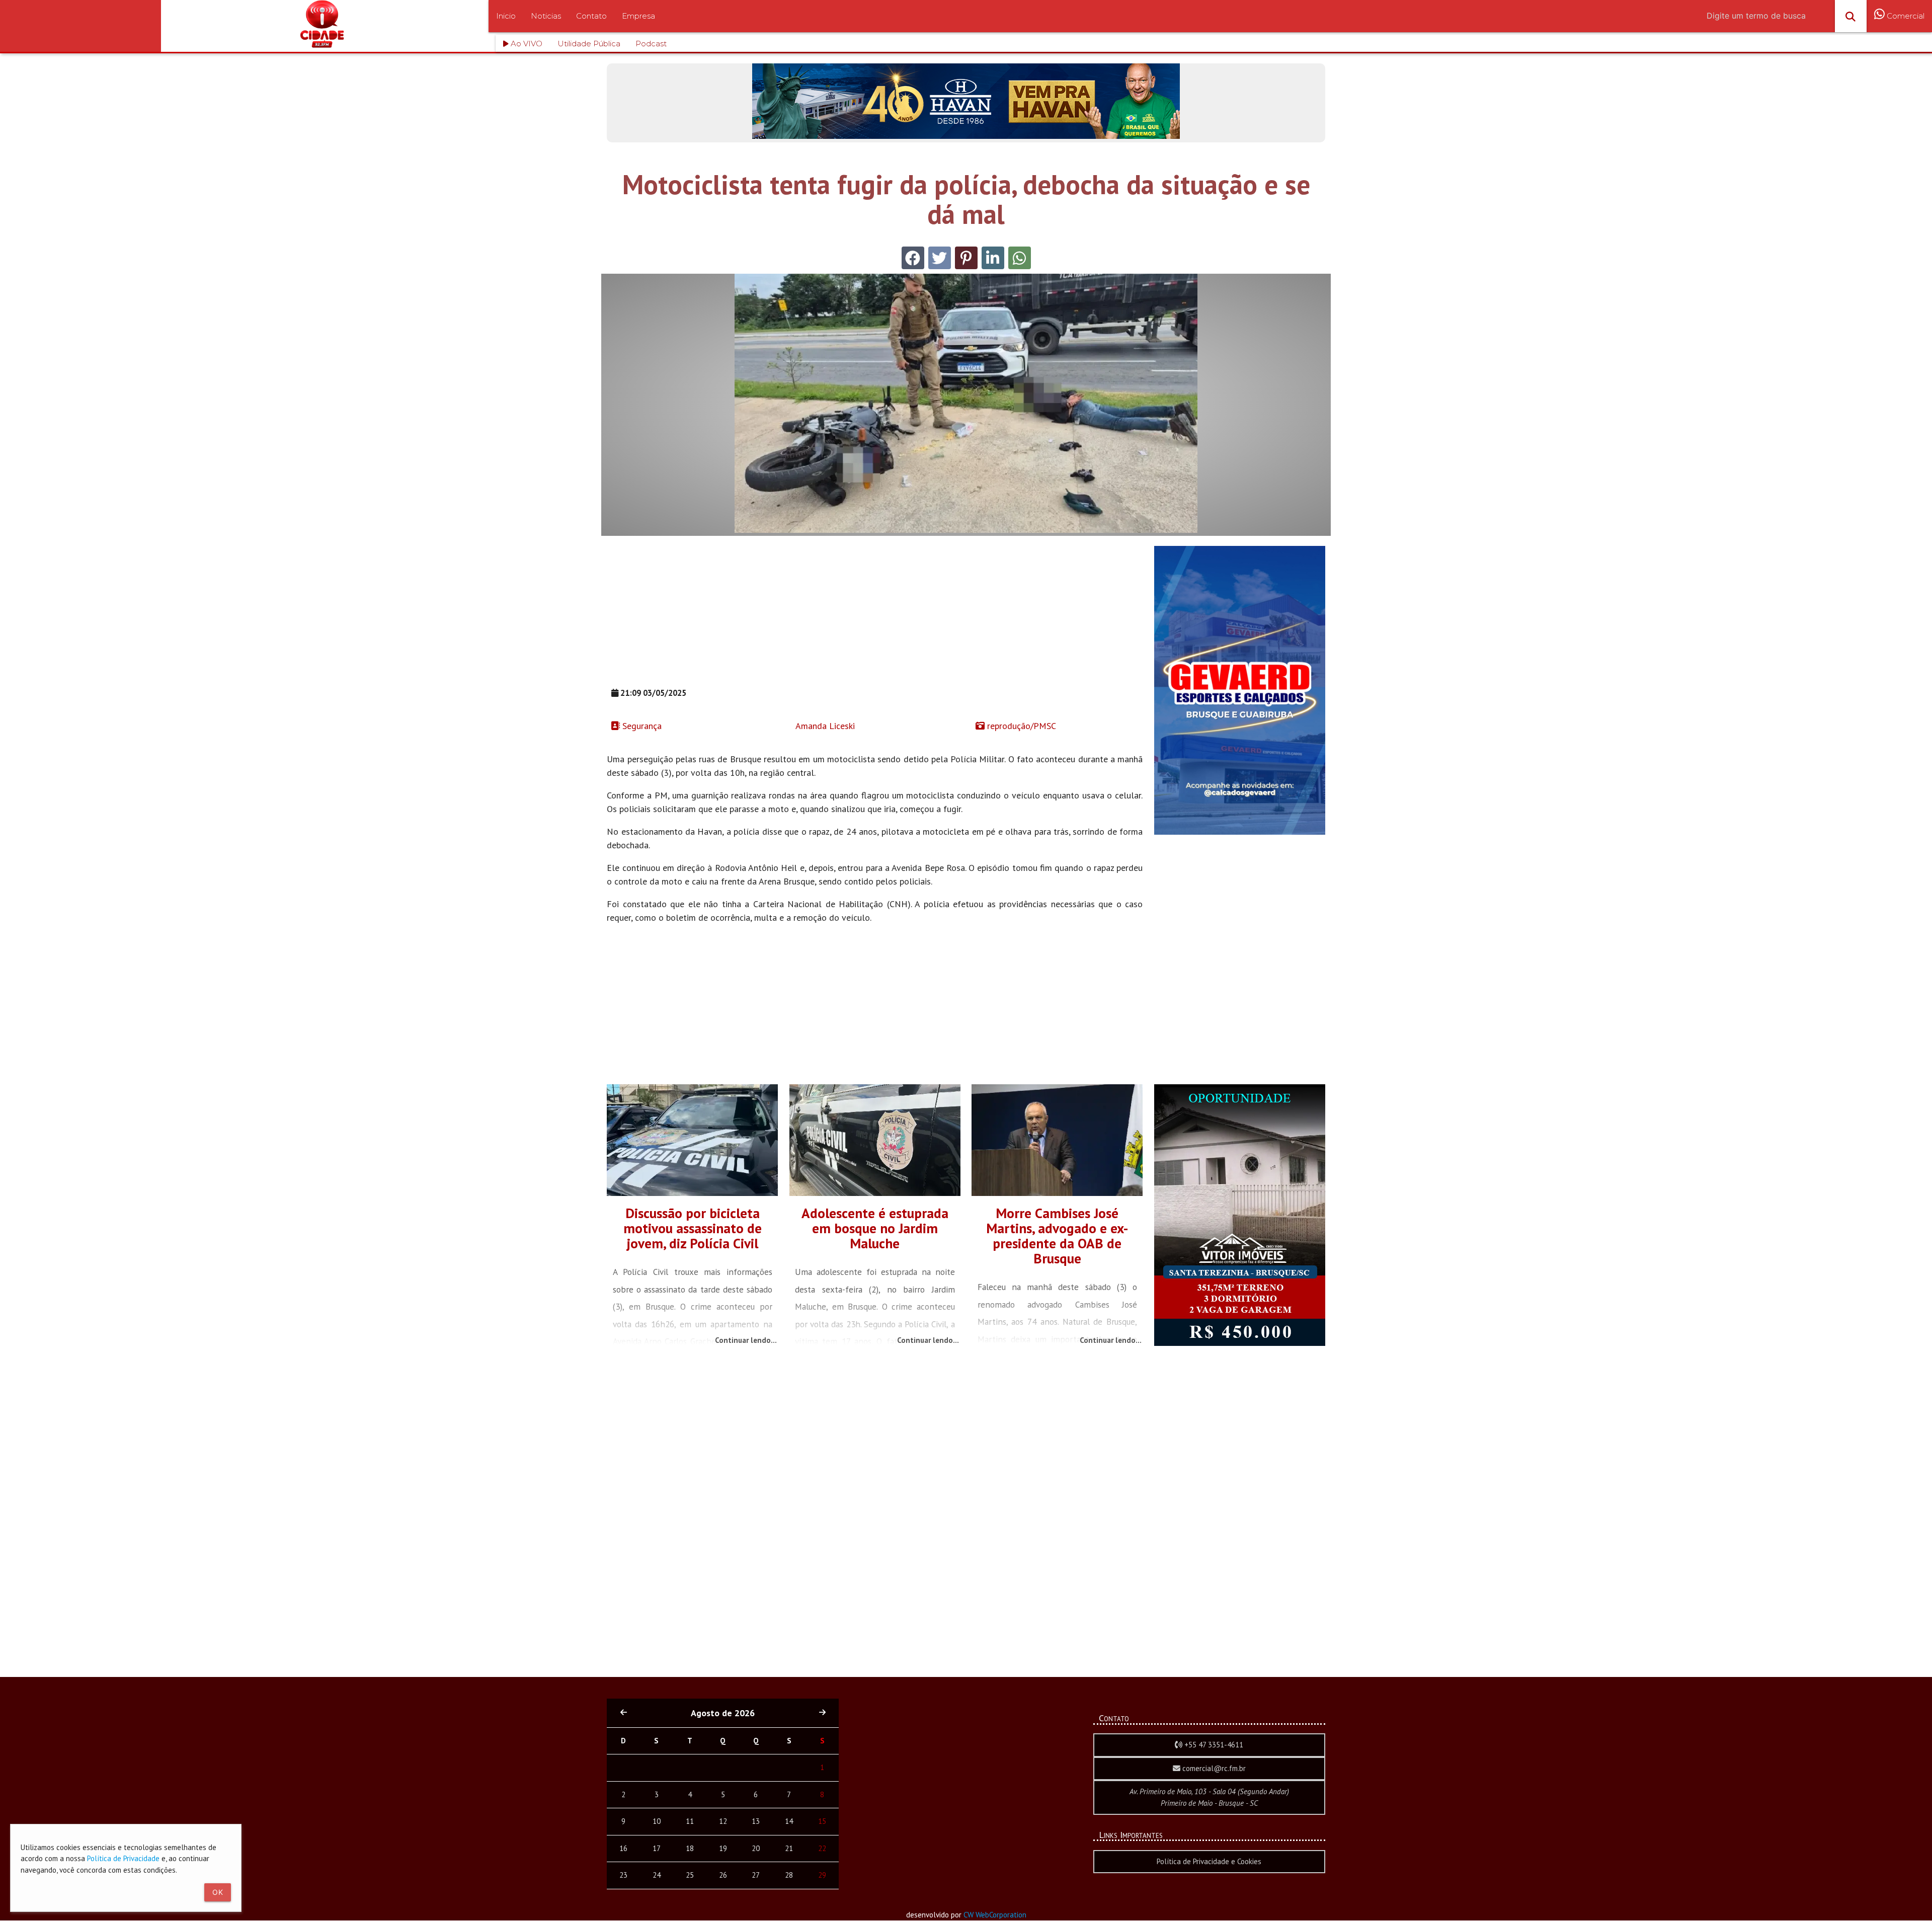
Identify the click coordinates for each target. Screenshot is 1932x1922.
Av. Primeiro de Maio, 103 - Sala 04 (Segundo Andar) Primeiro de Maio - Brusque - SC (1209, 1797)
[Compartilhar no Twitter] (940, 258)
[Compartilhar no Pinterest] (966, 258)
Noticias (546, 16)
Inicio (506, 16)
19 (723, 1848)
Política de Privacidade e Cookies (1209, 1861)
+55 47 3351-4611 (1213, 1745)
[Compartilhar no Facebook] (913, 258)
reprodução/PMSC (1020, 726)
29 (822, 1875)
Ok (218, 1892)
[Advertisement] (875, 616)
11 (690, 1821)
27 (756, 1875)
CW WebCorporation (995, 1915)
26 (723, 1875)
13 (756, 1821)
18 (690, 1848)
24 (657, 1875)
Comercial (1905, 16)
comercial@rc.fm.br (1213, 1768)
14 (789, 1821)
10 (657, 1821)
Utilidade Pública (589, 44)
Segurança (641, 726)
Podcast (651, 44)
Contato (591, 16)
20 (756, 1848)
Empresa (638, 16)
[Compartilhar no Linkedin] (993, 258)
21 (789, 1848)
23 (623, 1875)
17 (657, 1848)
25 (690, 1875)
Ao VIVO (526, 44)
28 (789, 1875)
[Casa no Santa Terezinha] (1240, 1343)
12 (723, 1821)
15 (822, 1821)
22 (822, 1848)
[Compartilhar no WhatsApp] (1020, 258)
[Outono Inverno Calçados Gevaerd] (1240, 832)
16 (623, 1848)
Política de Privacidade (123, 1858)
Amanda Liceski (824, 726)
